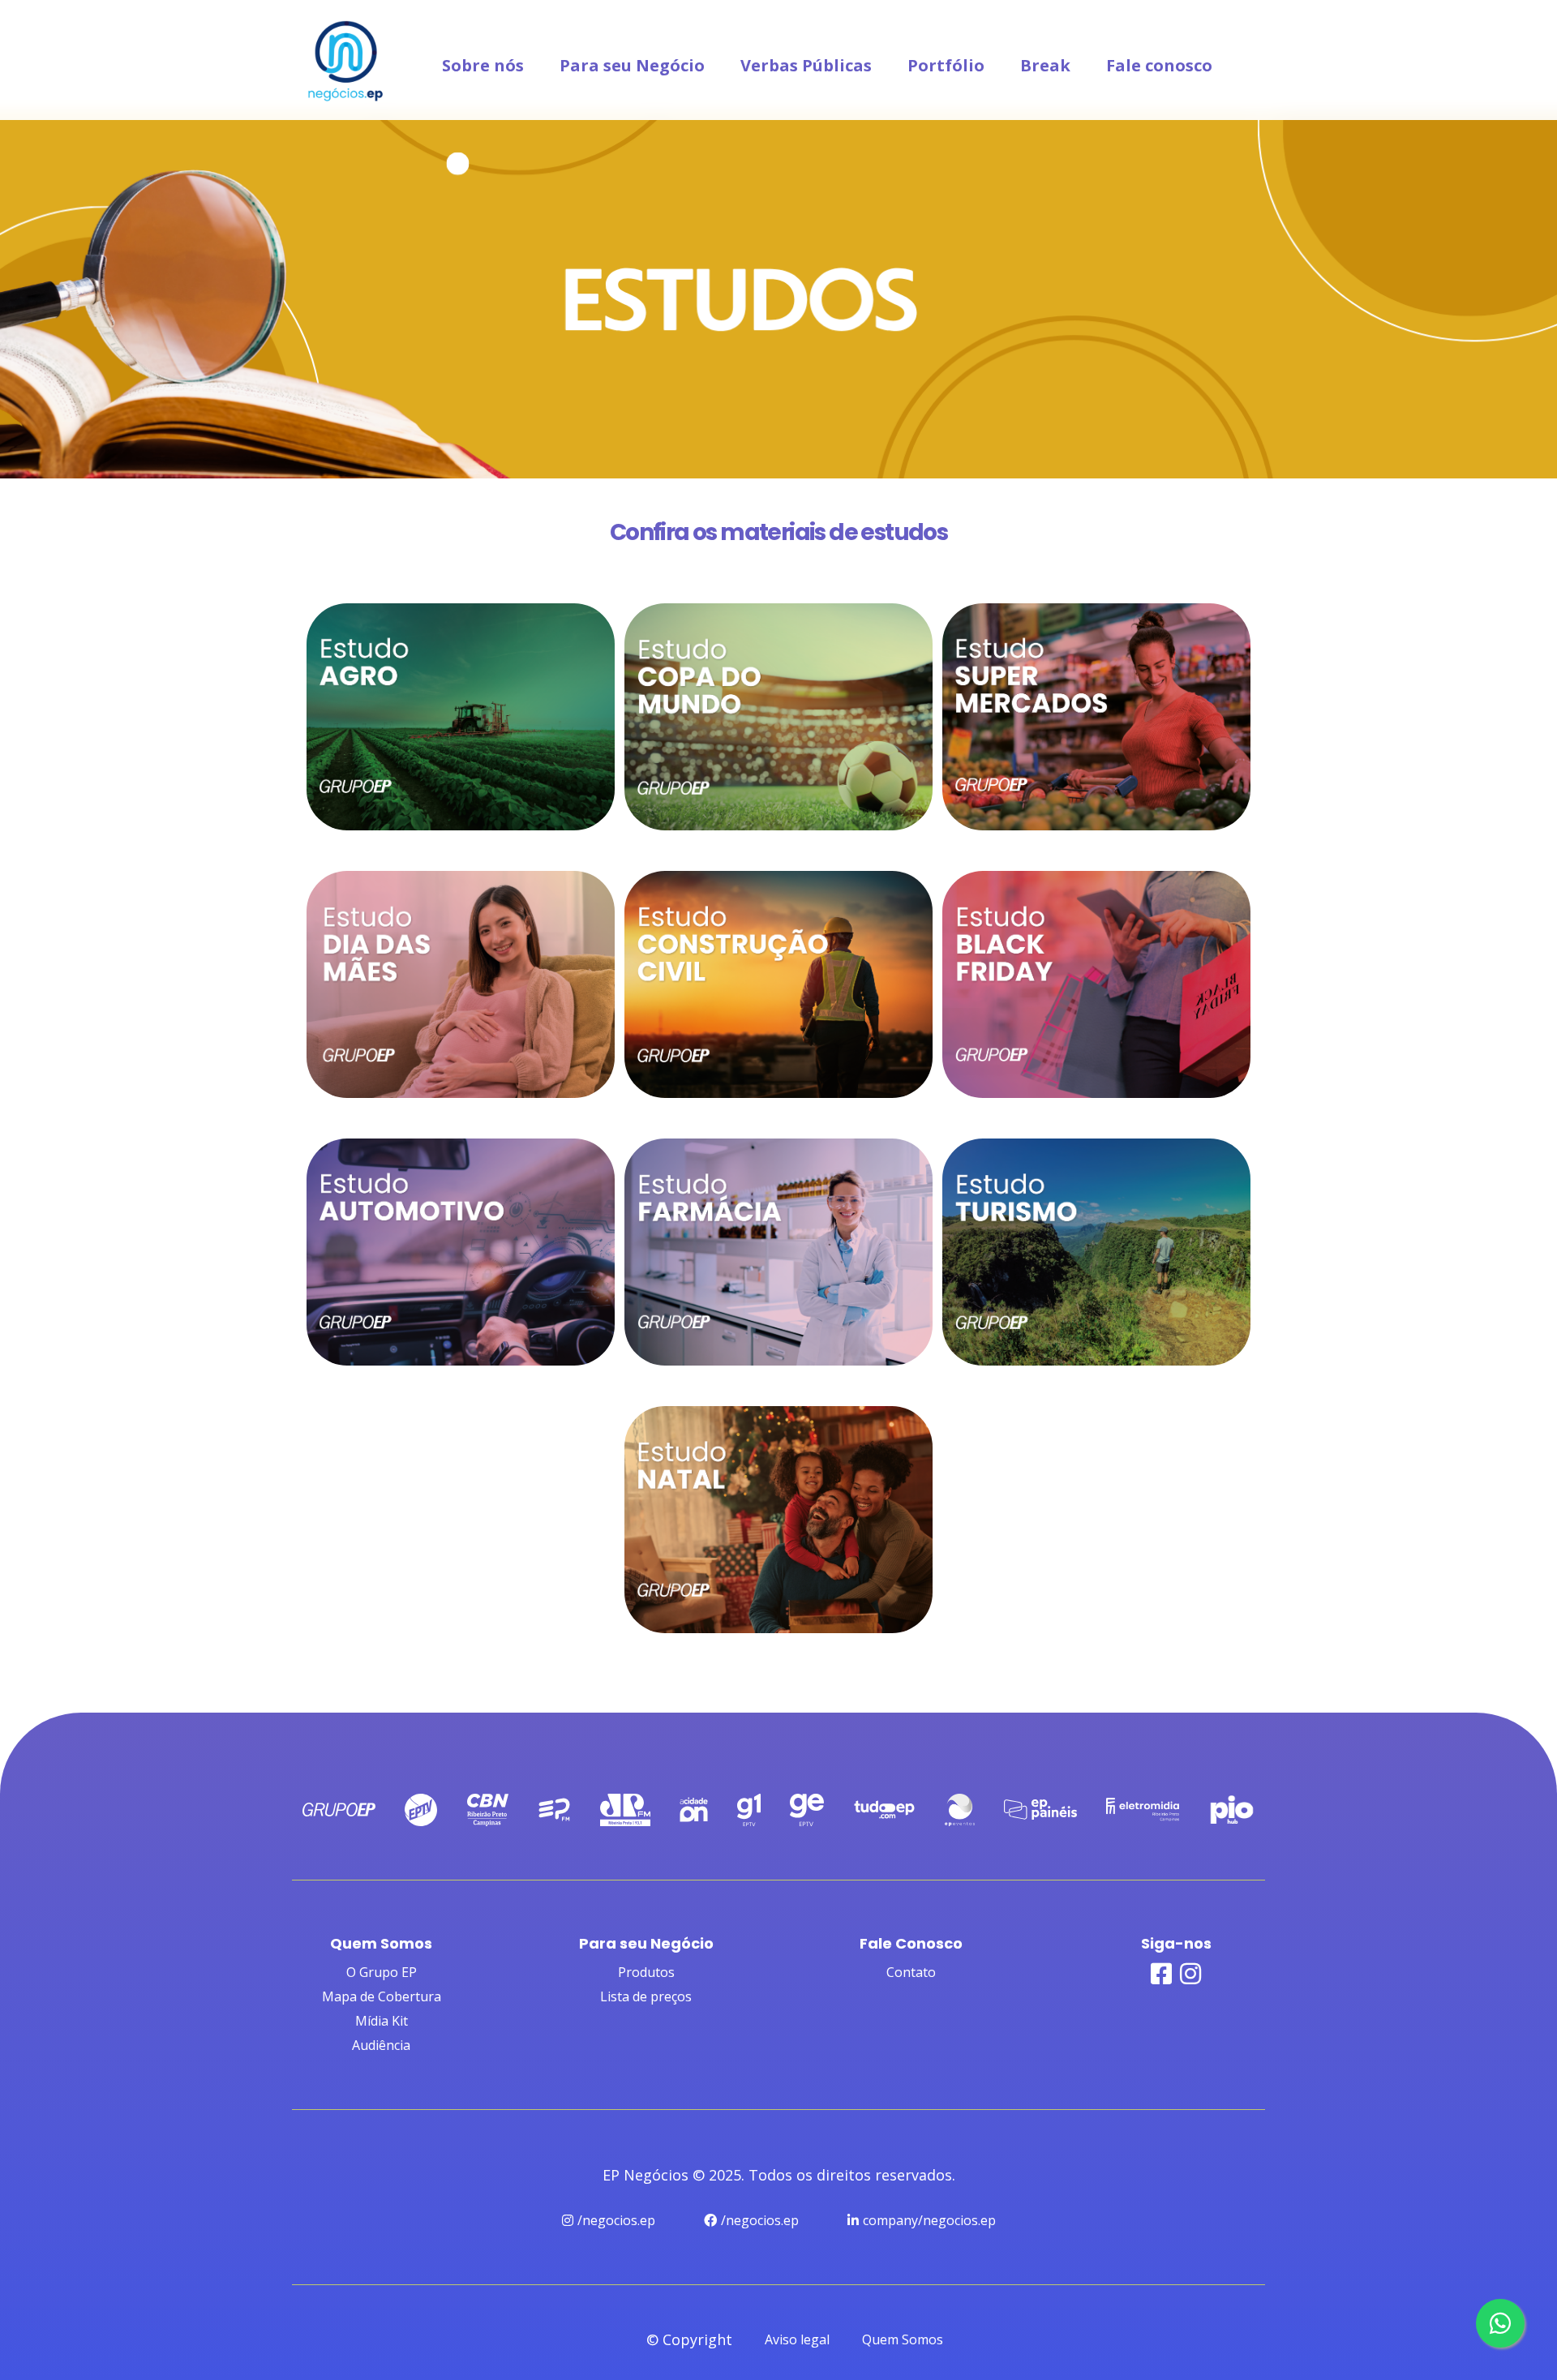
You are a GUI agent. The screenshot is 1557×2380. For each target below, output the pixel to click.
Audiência (381, 2045)
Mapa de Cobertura (382, 1996)
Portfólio (946, 65)
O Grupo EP (382, 1972)
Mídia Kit (382, 2021)
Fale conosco (1159, 65)
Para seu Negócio (632, 65)
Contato (911, 1972)
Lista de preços (646, 1996)
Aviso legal (797, 2339)
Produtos (646, 1972)
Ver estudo (461, 804)
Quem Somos (903, 2339)
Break (1045, 65)
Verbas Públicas (806, 65)
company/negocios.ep (929, 2220)
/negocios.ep (616, 2220)
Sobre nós (483, 65)
